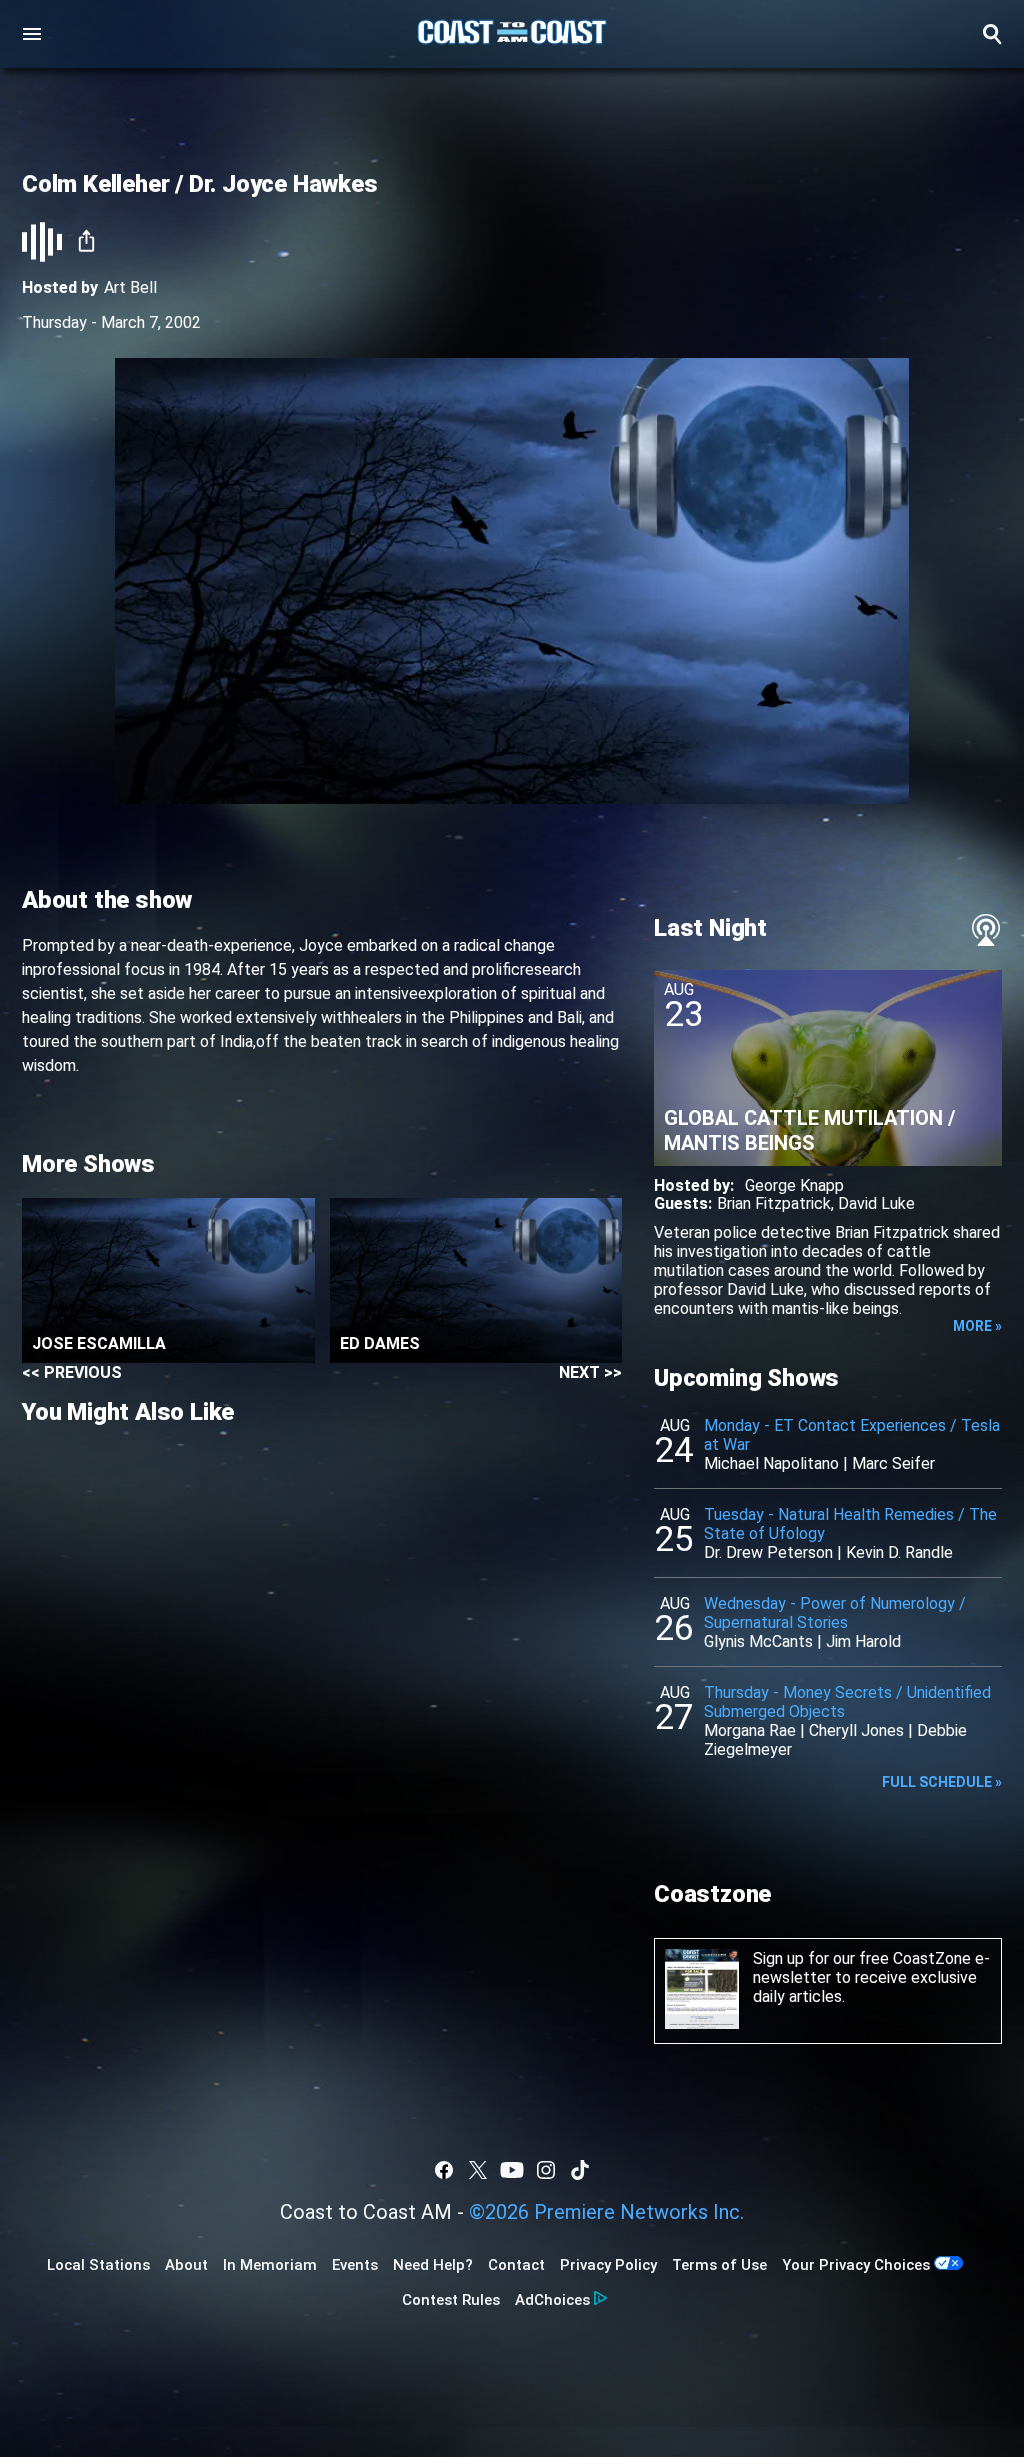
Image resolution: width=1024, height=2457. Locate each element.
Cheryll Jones (856, 1730)
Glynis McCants (758, 1641)
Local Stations (98, 2265)
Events (355, 2265)
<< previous (72, 1372)
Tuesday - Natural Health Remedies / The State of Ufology (850, 1524)
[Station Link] (512, 34)
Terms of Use (719, 2265)
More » (977, 1326)
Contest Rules (451, 2300)
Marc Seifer (893, 1463)
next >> (590, 1372)
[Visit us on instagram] (546, 2170)
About (186, 2265)
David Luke (876, 1203)
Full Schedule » (942, 1782)
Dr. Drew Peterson (768, 1552)
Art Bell (130, 287)
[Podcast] (986, 930)
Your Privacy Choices (856, 2265)
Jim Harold (863, 1641)
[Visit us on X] (478, 2170)
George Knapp (794, 1185)
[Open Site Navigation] (32, 34)
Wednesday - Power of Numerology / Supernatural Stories (835, 1613)
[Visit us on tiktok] (580, 2170)
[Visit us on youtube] (512, 2170)
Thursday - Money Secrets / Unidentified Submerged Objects (847, 1702)
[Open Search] (992, 34)
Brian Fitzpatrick (774, 1203)
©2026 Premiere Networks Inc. (606, 2212)
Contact (516, 2265)
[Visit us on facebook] (444, 2170)
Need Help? (433, 2265)
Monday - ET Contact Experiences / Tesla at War (852, 1435)
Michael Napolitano (771, 1463)
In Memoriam (270, 2265)
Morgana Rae (750, 1730)
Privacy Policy (608, 2265)
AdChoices (552, 2300)
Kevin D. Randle (899, 1552)
